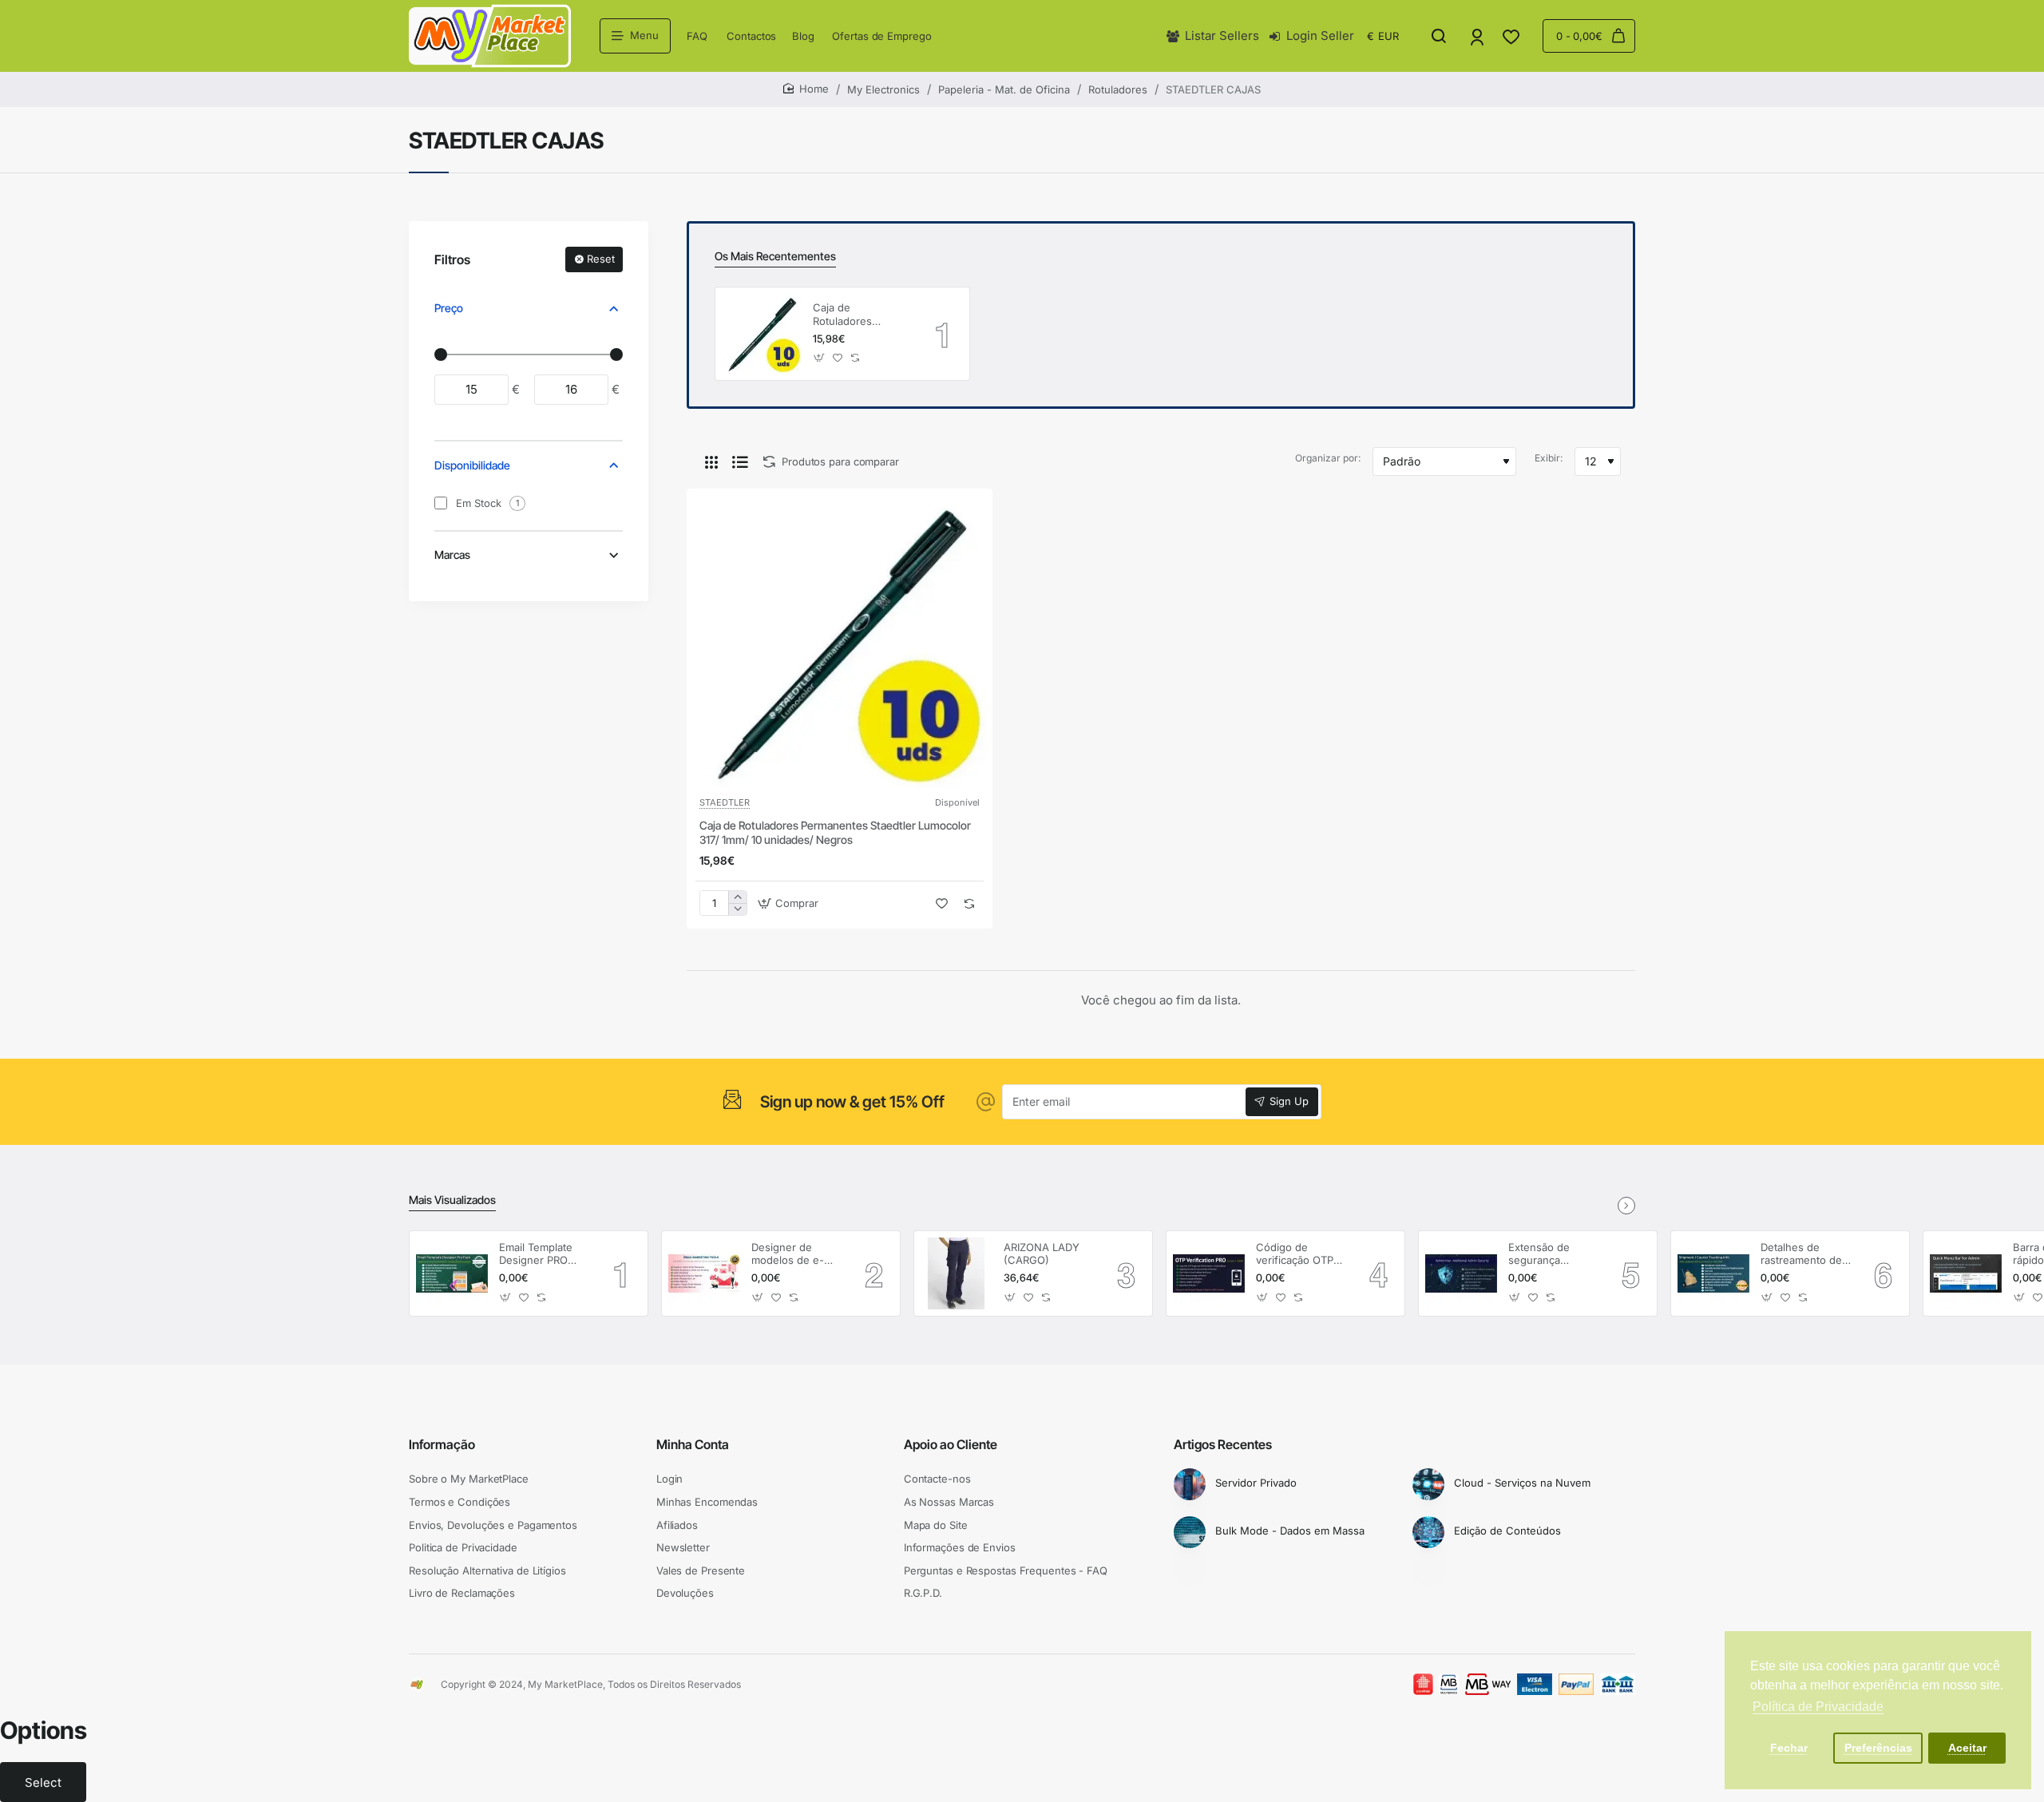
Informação (442, 1444)
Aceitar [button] (1967, 1748)
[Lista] (740, 461)
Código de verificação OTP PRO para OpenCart (1295, 1255)
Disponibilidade (472, 465)
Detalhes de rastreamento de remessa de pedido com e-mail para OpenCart (1801, 1255)
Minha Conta (693, 1444)
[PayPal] (1576, 1685)
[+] (737, 897)
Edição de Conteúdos (1507, 1531)
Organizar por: (1328, 458)
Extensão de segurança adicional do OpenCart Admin (1549, 1255)
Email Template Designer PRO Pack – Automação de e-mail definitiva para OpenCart (544, 1255)
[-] (737, 909)
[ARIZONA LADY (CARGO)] (957, 1273)
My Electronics (883, 89)
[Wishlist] (1513, 36)
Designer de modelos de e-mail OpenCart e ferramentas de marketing (791, 1255)
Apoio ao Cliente (951, 1444)
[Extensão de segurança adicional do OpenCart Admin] (1461, 1273)
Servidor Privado (1256, 1483)
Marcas (452, 554)
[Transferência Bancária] (1618, 1685)
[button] (820, 358)
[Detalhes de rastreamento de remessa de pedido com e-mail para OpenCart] (1713, 1273)
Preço (449, 308)
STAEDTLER (725, 802)
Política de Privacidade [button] (1818, 1707)
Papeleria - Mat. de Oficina (1004, 89)
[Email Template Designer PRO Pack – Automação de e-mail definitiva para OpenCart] (452, 1273)
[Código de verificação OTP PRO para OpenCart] (1209, 1273)
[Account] (1478, 36)
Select (43, 1782)
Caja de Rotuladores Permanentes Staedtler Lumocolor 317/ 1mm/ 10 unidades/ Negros (862, 315)
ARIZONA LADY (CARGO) (1042, 1254)
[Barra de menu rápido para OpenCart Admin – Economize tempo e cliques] (1966, 1273)
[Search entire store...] (1439, 36)
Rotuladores (1118, 89)
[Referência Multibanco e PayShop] (1436, 1685)
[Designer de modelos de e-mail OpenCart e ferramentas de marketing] (704, 1273)
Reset (601, 259)
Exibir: (1549, 458)
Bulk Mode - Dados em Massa (1290, 1531)
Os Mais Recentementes (775, 256)
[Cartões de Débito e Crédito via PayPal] (1535, 1685)
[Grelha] (711, 461)
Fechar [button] (1789, 1748)
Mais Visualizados (452, 1200)
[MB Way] (1488, 1685)
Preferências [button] (1878, 1748)
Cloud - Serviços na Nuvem (1522, 1483)
